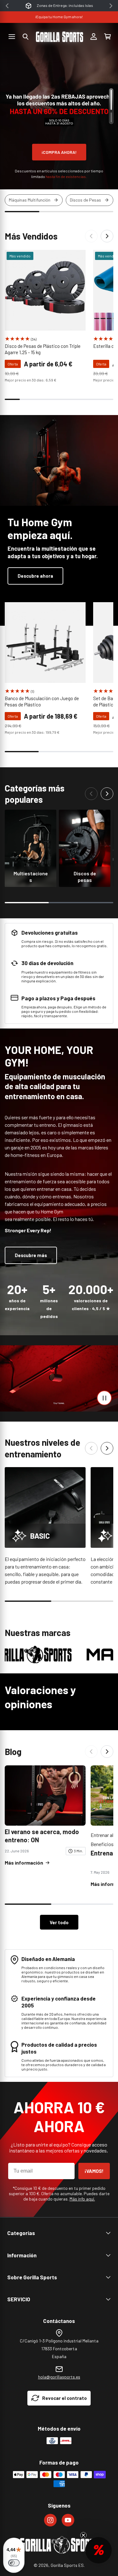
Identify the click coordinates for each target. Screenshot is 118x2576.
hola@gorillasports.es (59, 2377)
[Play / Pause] (104, 1398)
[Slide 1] (111, 100)
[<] (7, 6)
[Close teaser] (83, 2535)
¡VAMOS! (94, 2171)
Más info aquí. (82, 2199)
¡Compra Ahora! (59, 152)
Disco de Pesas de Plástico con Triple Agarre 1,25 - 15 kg (43, 349)
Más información (24, 1863)
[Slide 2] (111, 117)
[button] (25, 37)
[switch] (14, 2563)
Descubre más (31, 1255)
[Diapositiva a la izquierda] (91, 236)
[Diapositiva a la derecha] (107, 236)
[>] (111, 6)
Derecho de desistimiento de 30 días (65, 5)
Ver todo (59, 1922)
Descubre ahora (35, 576)
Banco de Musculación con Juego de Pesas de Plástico (42, 701)
